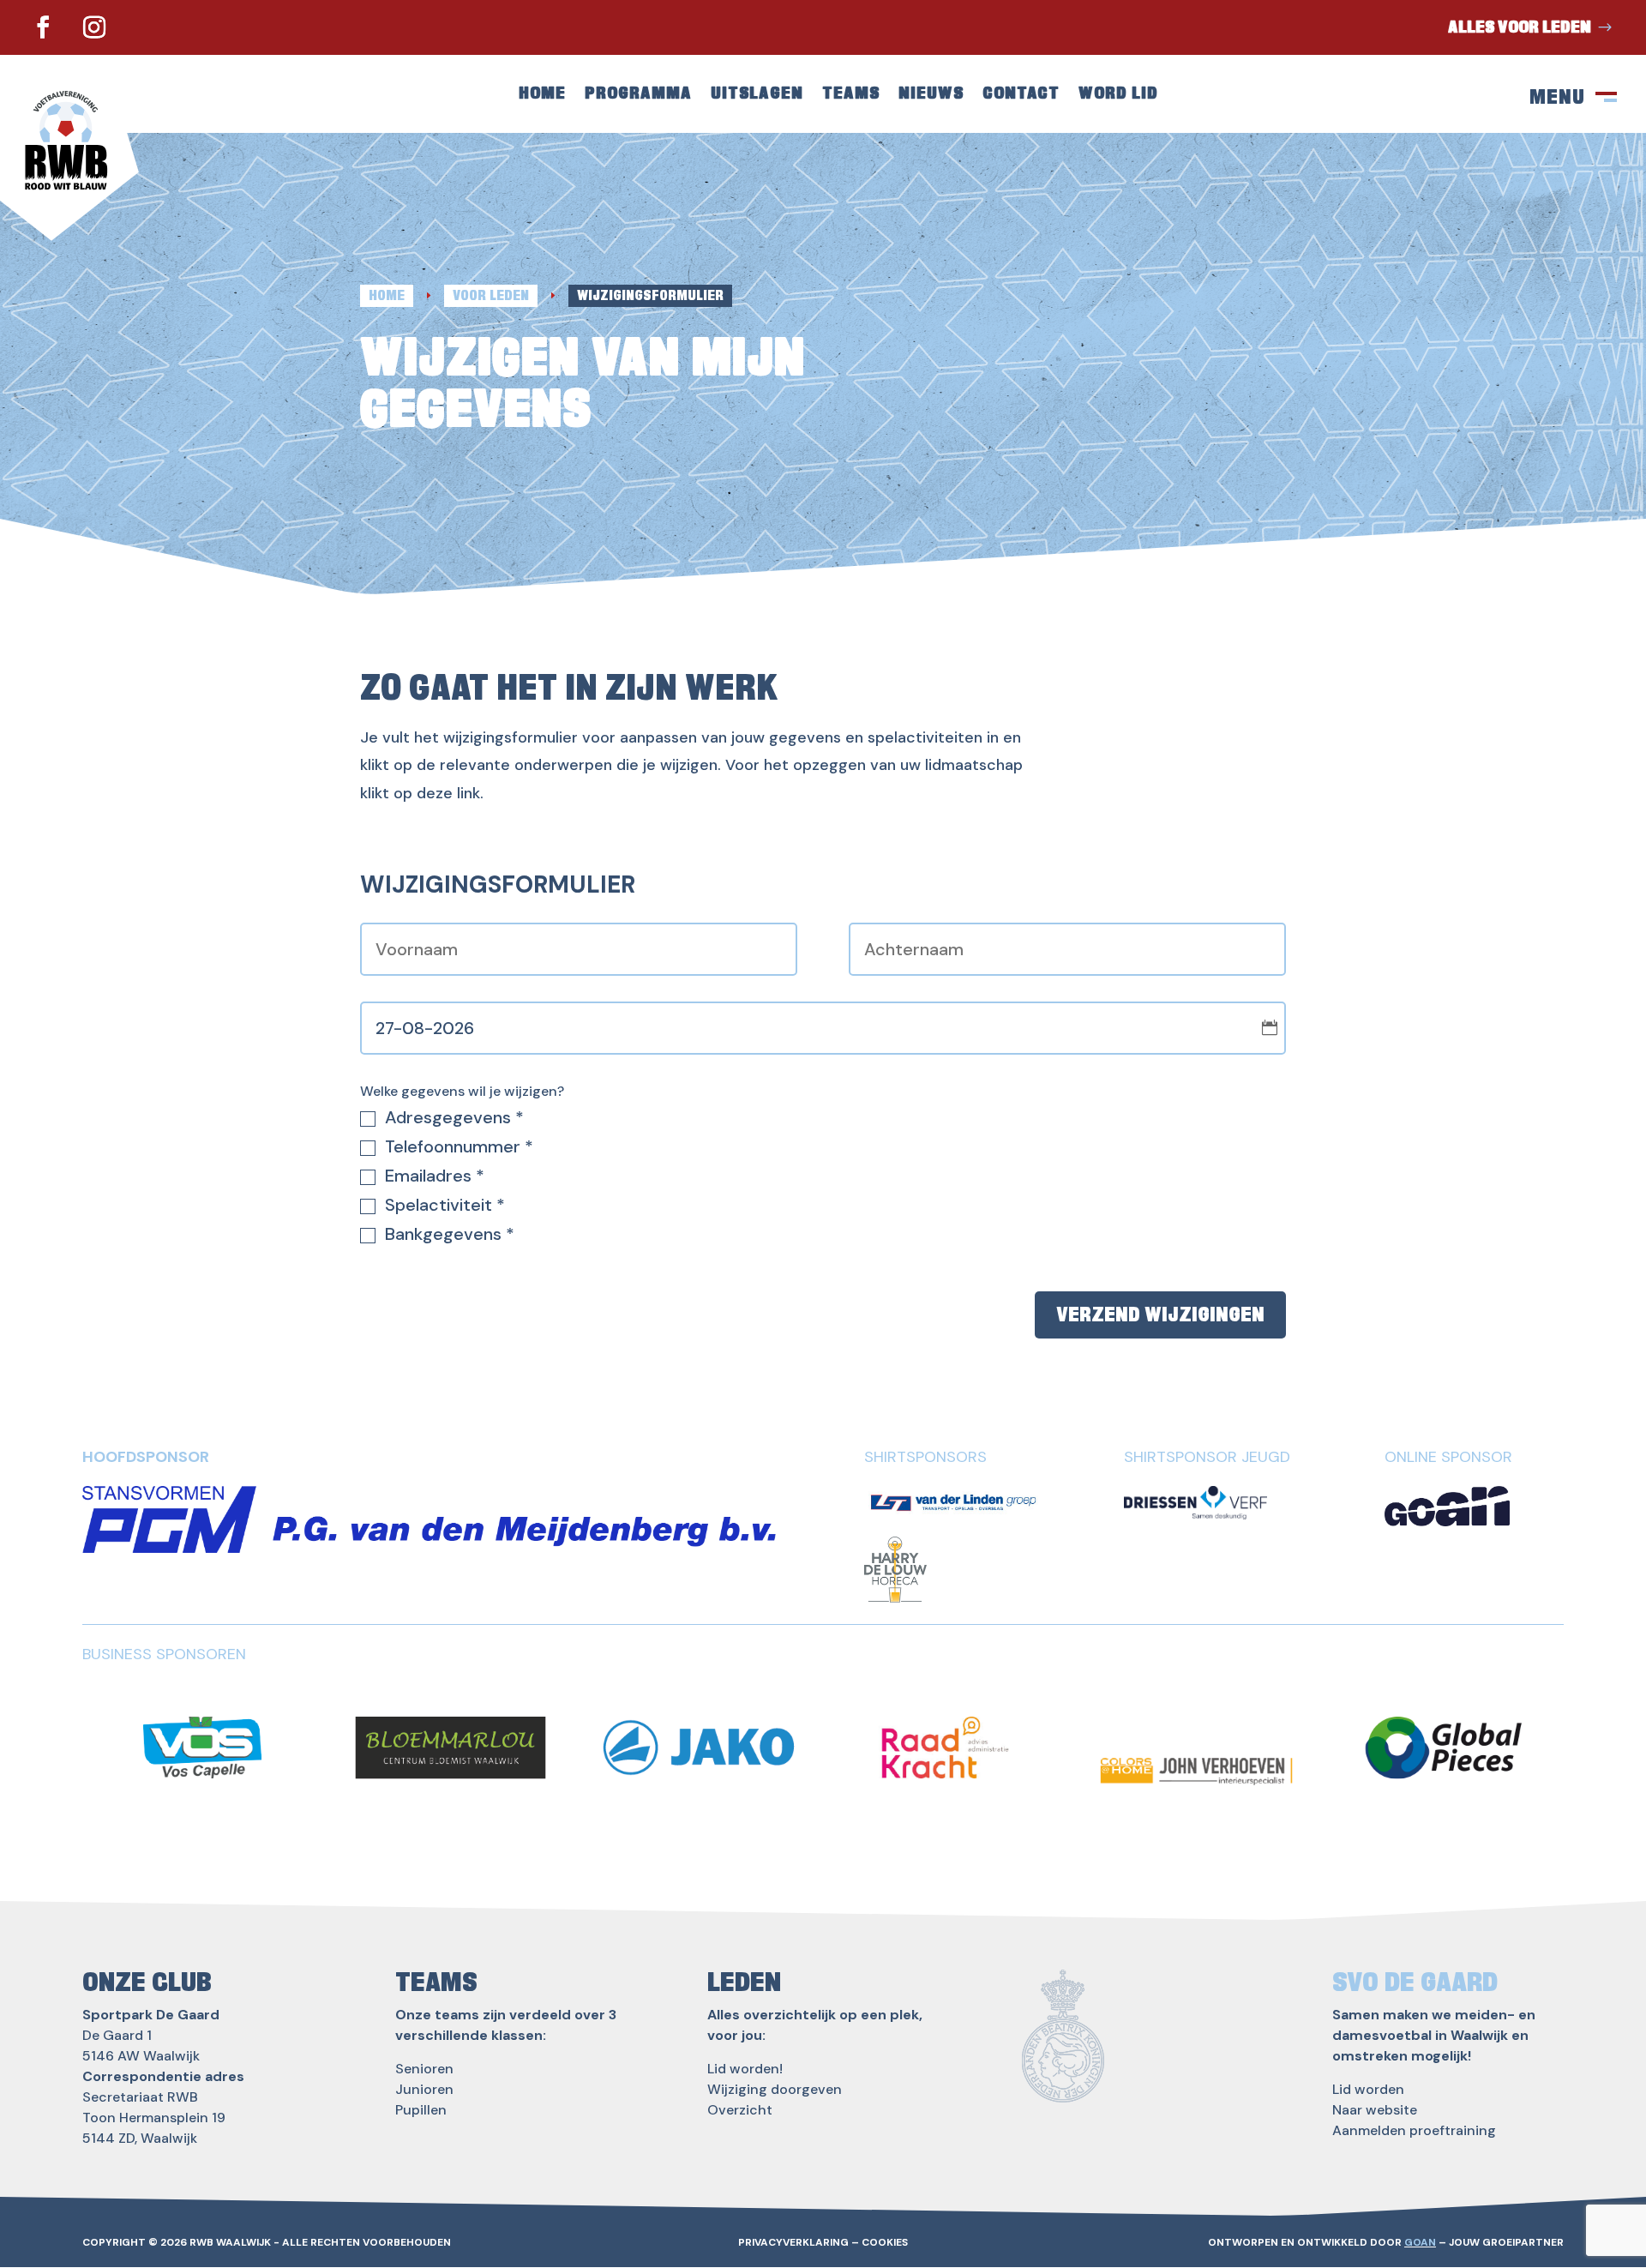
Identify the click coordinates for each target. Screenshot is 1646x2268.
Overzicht (740, 2110)
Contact (1021, 95)
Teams (851, 95)
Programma (638, 95)
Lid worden (1368, 2089)
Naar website (1375, 2110)
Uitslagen (757, 95)
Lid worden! (745, 2069)
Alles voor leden (1520, 27)
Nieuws (931, 95)
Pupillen (421, 2110)
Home (542, 95)
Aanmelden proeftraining (1414, 2130)
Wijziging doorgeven (775, 2089)
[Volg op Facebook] (43, 27)
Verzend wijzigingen (1160, 1314)
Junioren (424, 2089)
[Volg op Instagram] (94, 27)
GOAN (1420, 2242)
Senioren (424, 2069)
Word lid (1118, 95)
